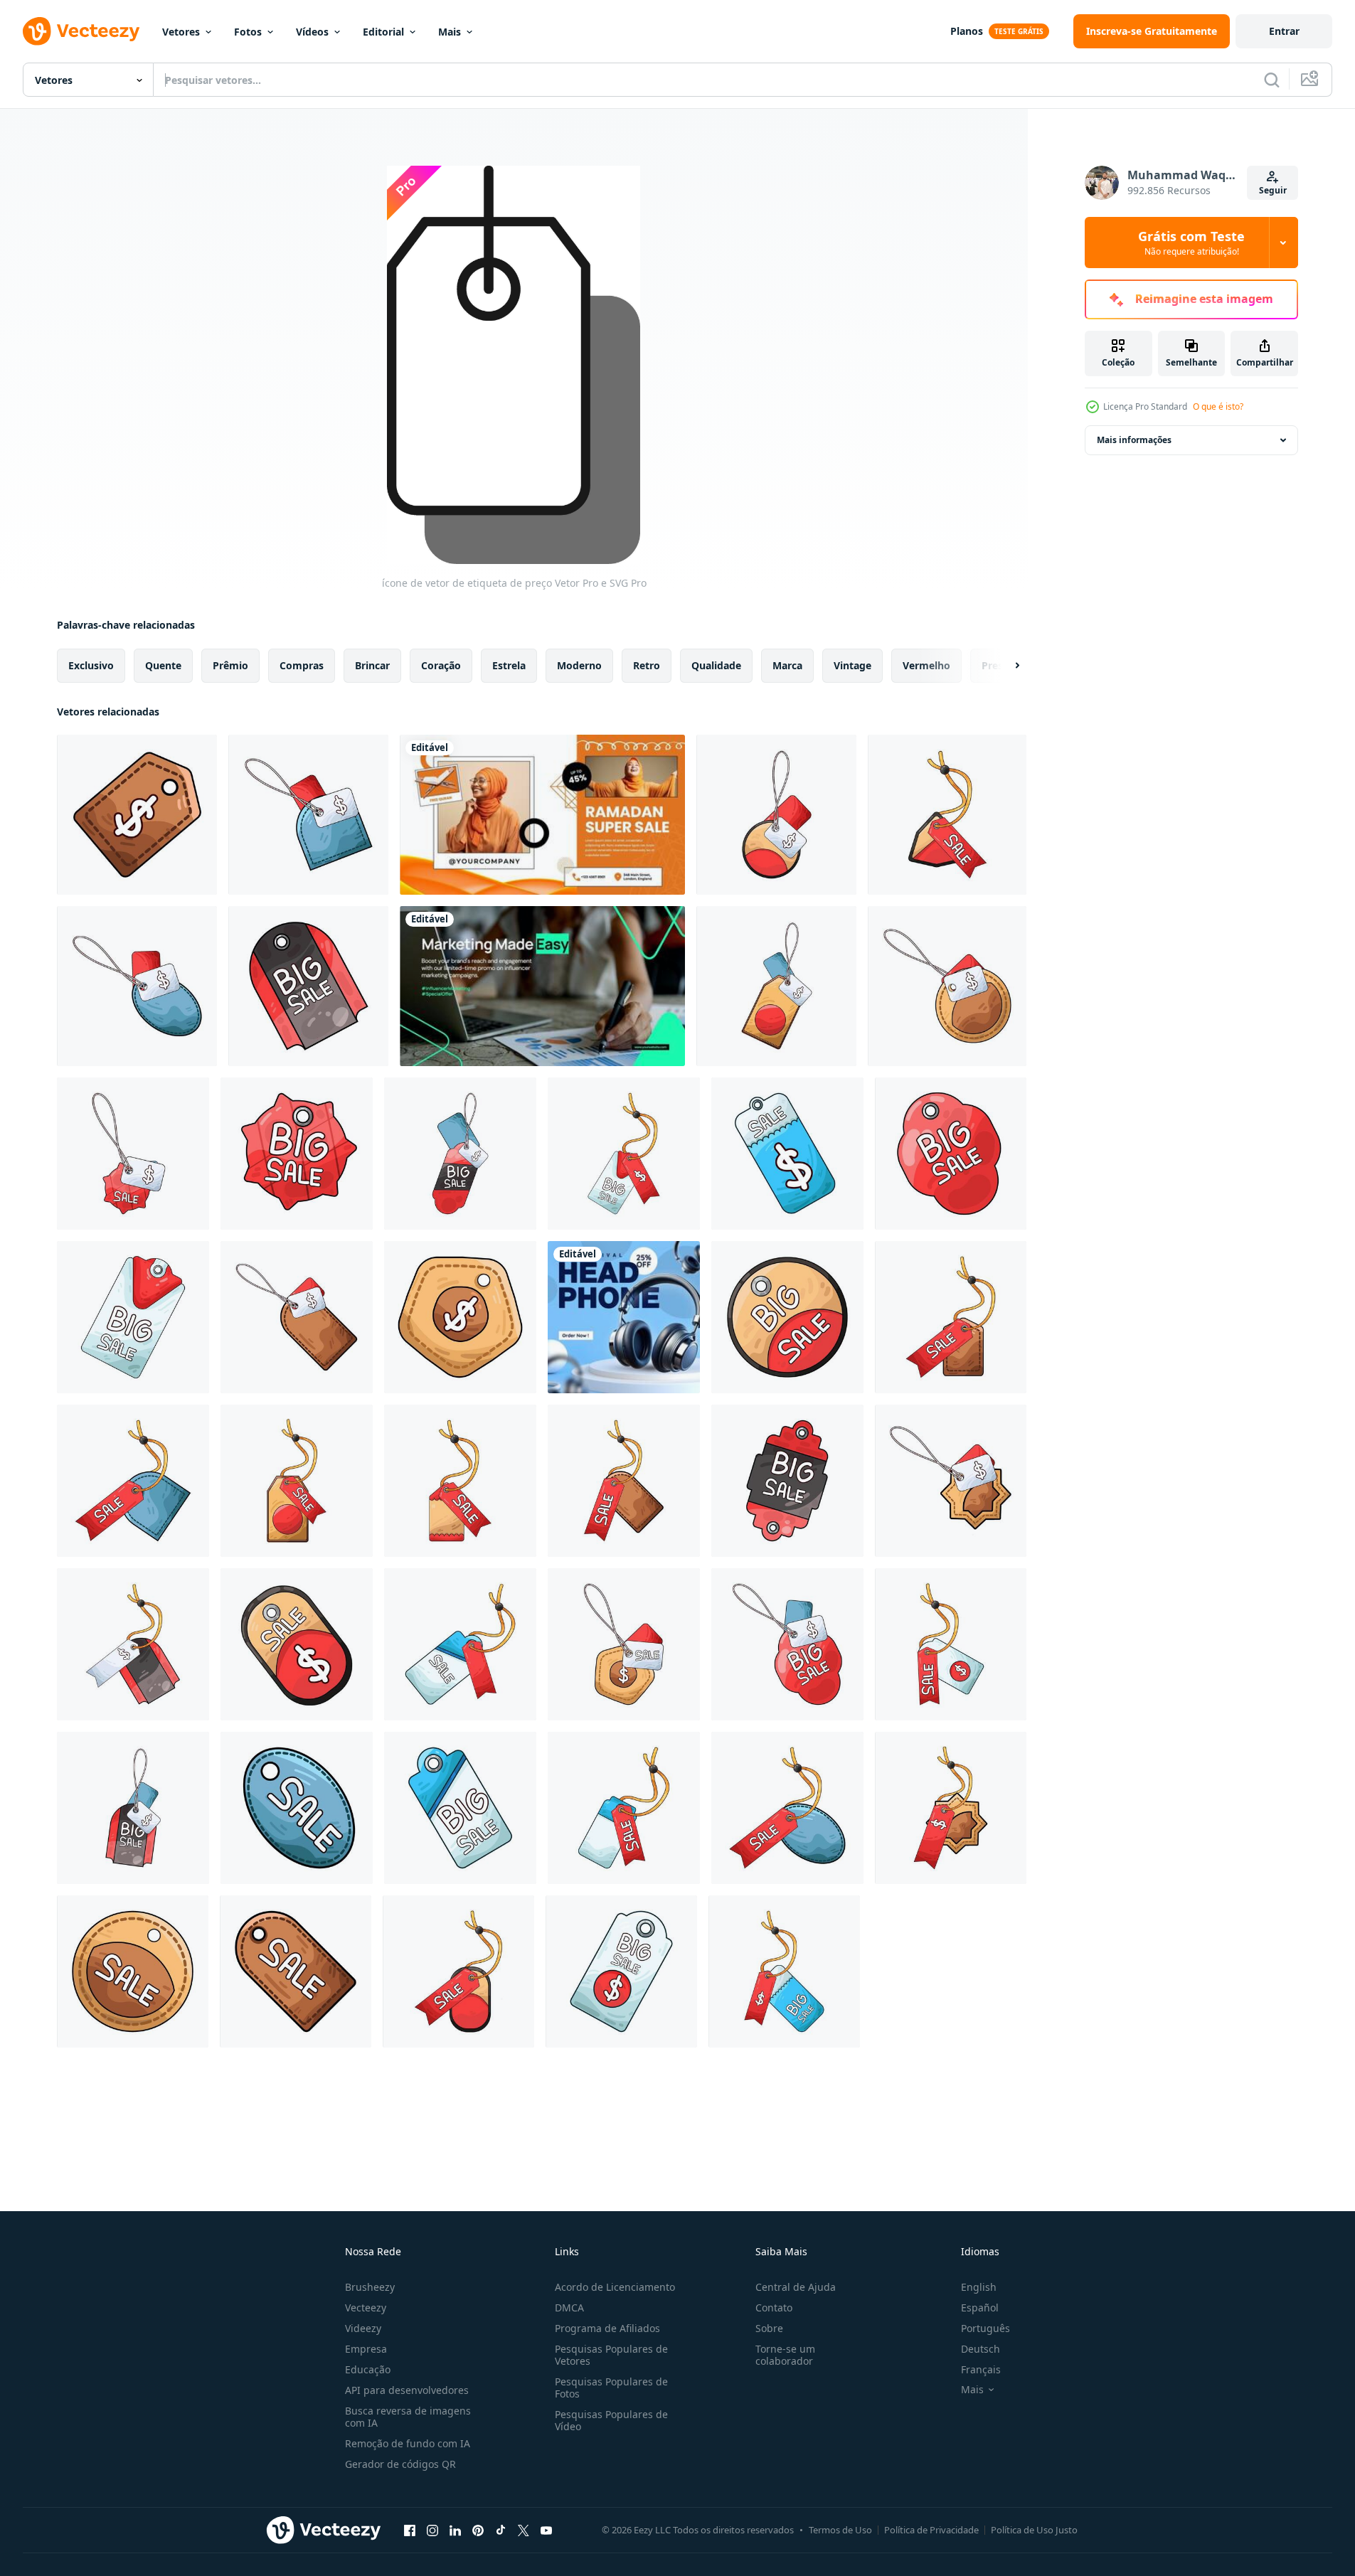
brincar (372, 665)
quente (163, 665)
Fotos (248, 32)
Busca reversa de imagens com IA (408, 2417)
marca (787, 665)
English (979, 2287)
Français (981, 2369)
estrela (509, 665)
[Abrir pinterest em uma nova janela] (478, 2530)
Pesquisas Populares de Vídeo (611, 2420)
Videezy (363, 2328)
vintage (852, 665)
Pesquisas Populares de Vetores (611, 2355)
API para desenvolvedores (407, 2390)
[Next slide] (1005, 666)
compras (302, 665)
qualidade (716, 665)
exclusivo (91, 665)
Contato (774, 2308)
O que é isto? (1218, 406)
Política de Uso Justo (1034, 2530)
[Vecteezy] (81, 31)
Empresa (366, 2349)
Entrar (1284, 31)
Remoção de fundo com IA (408, 2443)
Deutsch (981, 2349)
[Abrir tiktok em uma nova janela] (501, 2530)
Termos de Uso (840, 2530)
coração (441, 665)
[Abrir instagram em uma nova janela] (432, 2530)
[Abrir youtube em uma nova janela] (546, 2530)
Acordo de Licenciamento (615, 2287)
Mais (450, 32)
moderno (579, 665)
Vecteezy (366, 2308)
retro (647, 665)
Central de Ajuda (796, 2287)
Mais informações (1134, 440)
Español (980, 2308)
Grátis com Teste (1191, 243)
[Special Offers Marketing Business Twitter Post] (542, 986)
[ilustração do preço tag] (137, 815)
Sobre (769, 2328)
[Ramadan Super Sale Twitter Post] (542, 815)
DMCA (569, 2308)
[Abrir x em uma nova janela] (524, 2530)
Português (985, 2328)
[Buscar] (1272, 80)
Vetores (181, 32)
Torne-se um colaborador (785, 2355)
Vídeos (312, 32)
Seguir (1273, 190)
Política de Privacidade (931, 2530)
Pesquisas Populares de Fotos (611, 2388)
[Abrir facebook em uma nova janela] (410, 2530)
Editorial (383, 32)
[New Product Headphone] (624, 1317)
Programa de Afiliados (607, 2328)
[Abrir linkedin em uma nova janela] (455, 2530)
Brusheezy (370, 2287)
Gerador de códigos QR (400, 2464)
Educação (368, 2369)
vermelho (926, 665)
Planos (967, 31)
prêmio (230, 665)
